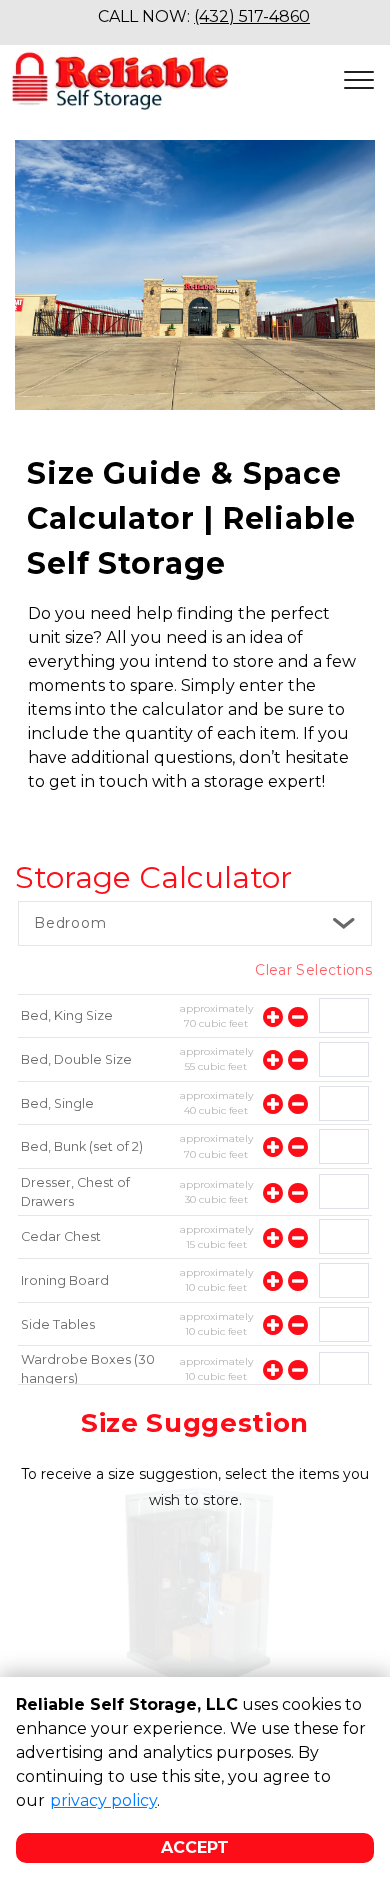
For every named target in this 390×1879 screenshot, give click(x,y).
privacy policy (103, 1800)
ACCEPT (195, 1847)
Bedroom (70, 923)
